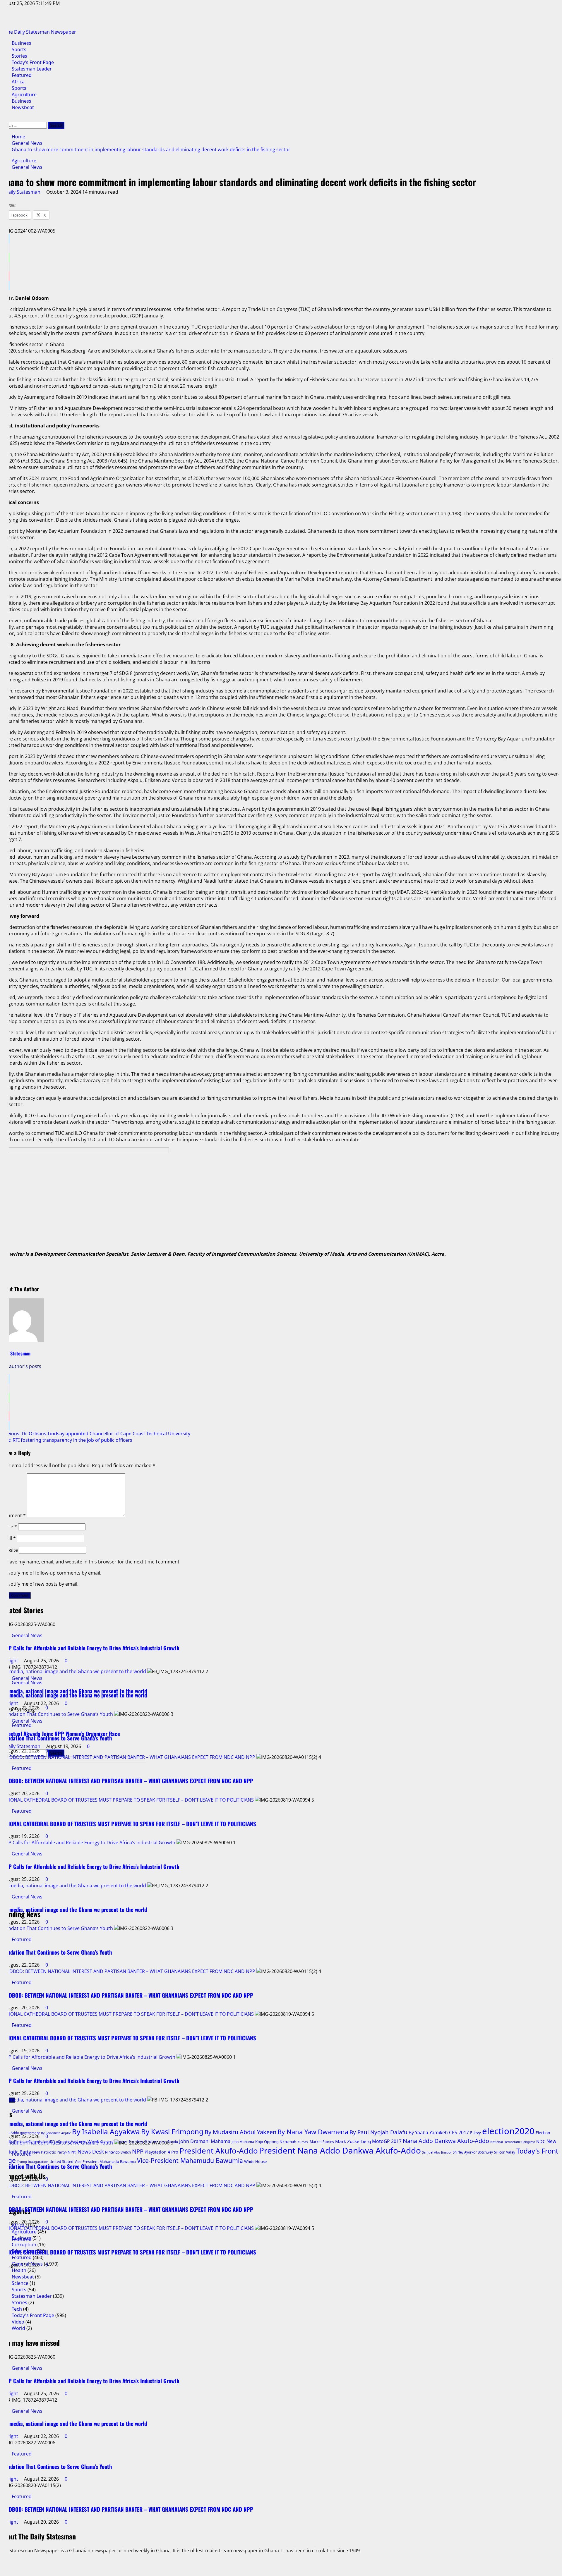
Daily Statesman (23, 192)
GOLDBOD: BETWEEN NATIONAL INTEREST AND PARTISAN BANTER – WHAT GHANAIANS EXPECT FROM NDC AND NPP (128, 1714)
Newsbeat (23, 107)
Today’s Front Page (33, 62)
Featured (22, 75)
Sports (19, 49)
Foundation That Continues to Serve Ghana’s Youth (56, 1671)
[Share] (281, 286)
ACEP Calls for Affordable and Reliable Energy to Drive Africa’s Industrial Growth (88, 1800)
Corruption (24, 2245)
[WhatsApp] (281, 257)
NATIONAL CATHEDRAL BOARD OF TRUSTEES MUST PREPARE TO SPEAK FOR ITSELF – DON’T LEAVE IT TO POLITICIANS (127, 1757)
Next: (66, 1440)
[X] (281, 267)
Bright (12, 2393)
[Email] (281, 248)
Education (23, 2251)
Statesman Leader (32, 69)
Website (9, 1550)
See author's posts (21, 1366)
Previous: (95, 1434)
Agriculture (24, 94)
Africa (18, 82)
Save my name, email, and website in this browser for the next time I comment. (94, 1562)
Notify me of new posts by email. (43, 1584)
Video (18, 2322)
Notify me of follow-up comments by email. (54, 1573)
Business (22, 43)
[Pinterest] (281, 276)
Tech (17, 2309)
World (18, 2328)
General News (27, 167)
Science (20, 2283)
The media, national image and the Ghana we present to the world (73, 1628)
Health (19, 2270)
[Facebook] (281, 239)
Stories (19, 56)
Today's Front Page (33, 2315)
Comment (13, 1515)
